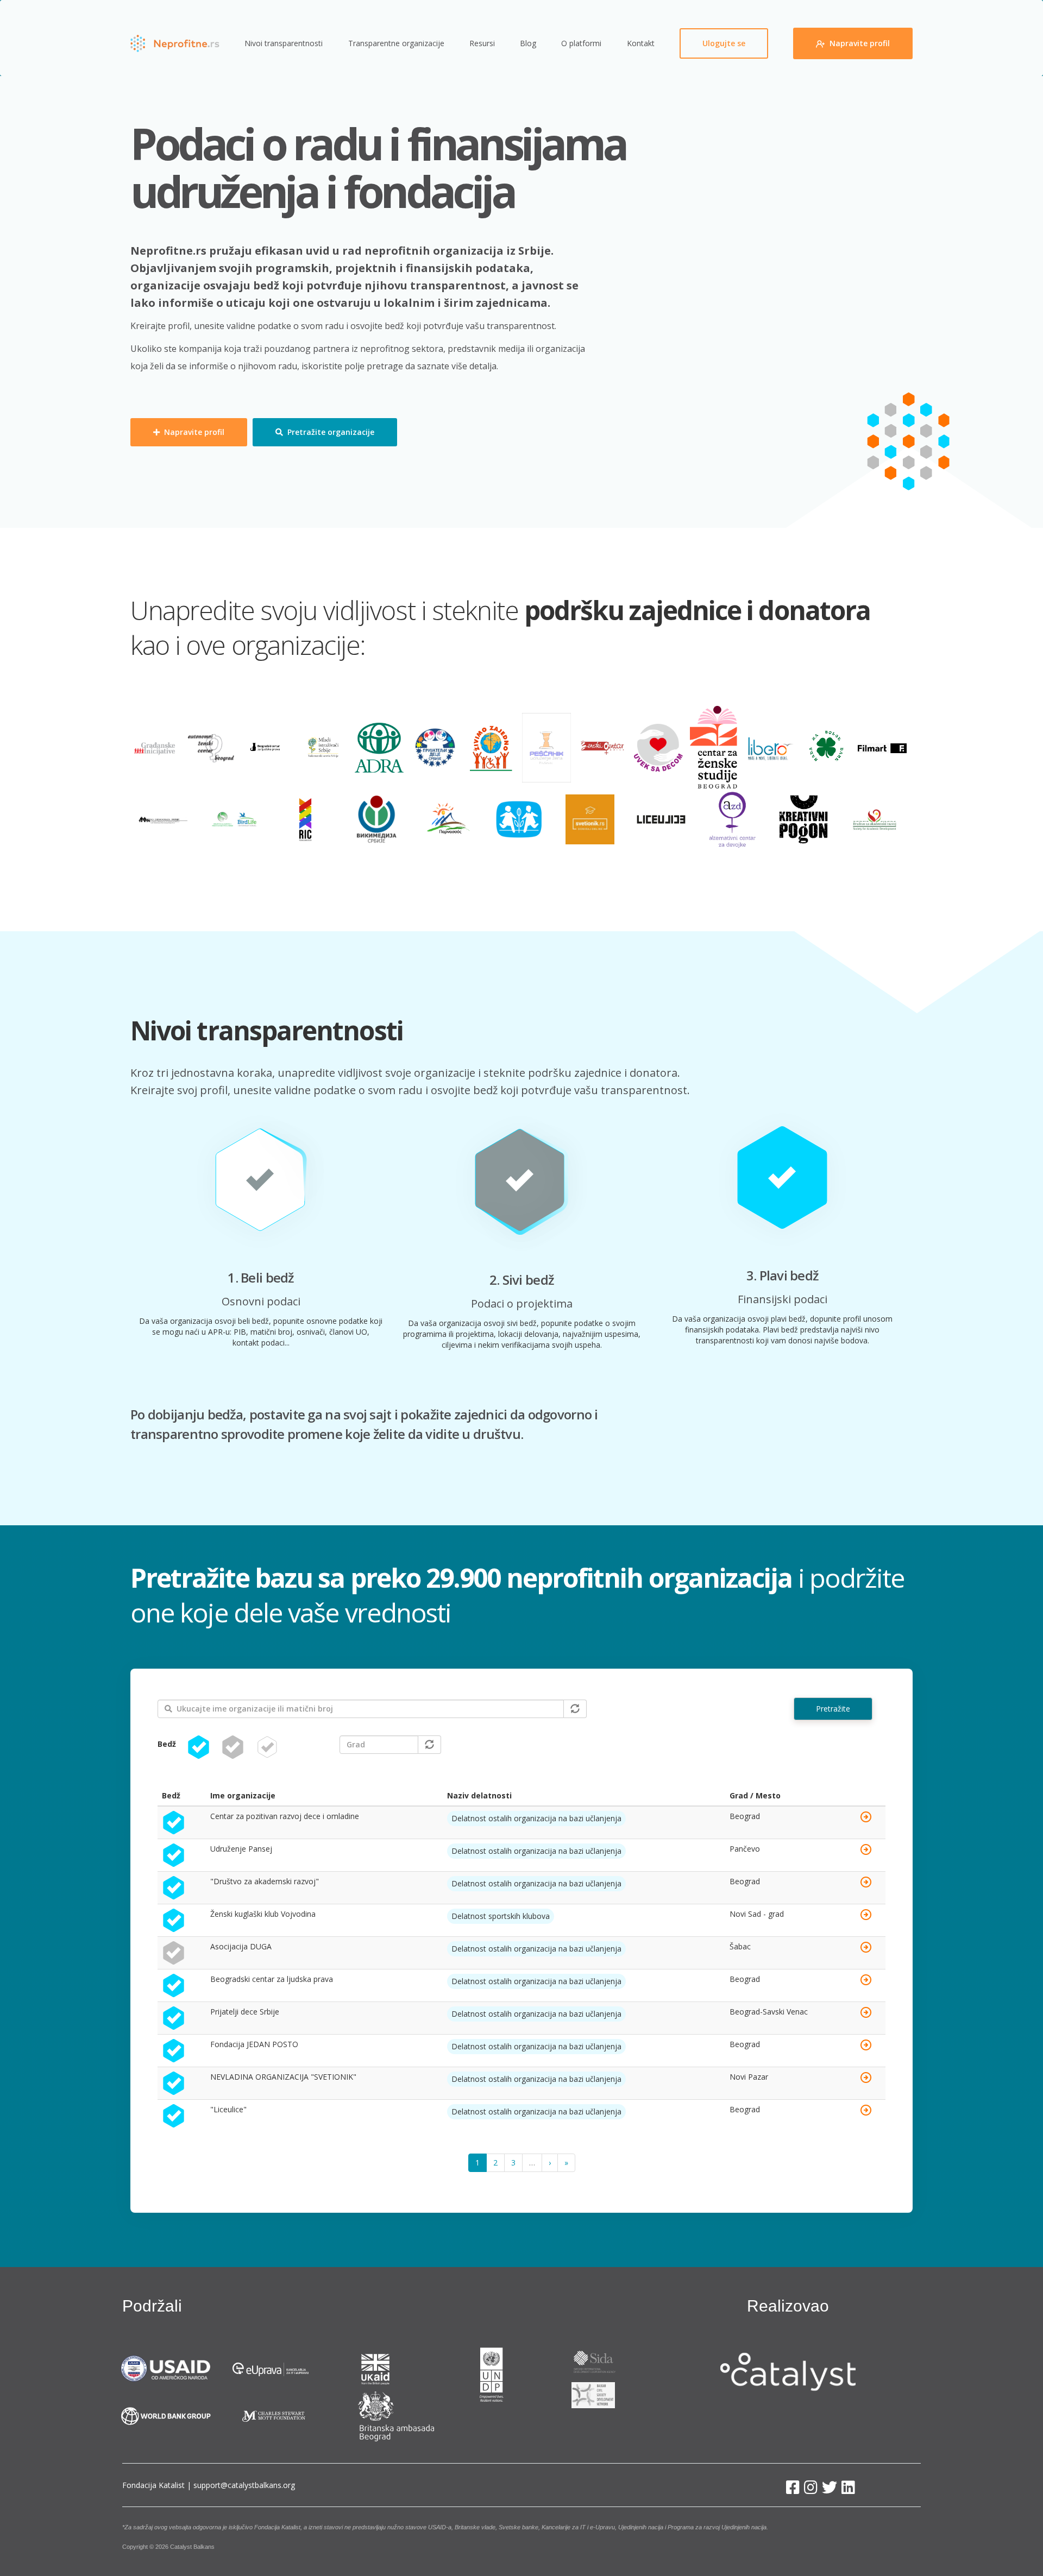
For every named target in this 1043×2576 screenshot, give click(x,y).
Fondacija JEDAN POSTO (254, 2044)
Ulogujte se (724, 43)
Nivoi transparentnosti (284, 43)
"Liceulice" (228, 2109)
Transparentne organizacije (396, 43)
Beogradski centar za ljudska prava (272, 1979)
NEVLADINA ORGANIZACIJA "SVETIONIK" (283, 2077)
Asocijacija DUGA (241, 1946)
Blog (528, 43)
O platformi (581, 43)
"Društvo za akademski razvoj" (265, 1881)
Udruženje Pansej (241, 1849)
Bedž (167, 1744)
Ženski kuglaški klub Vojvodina (263, 1914)
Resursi (482, 43)
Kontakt (641, 43)
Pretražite (833, 1709)
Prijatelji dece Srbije (245, 2012)
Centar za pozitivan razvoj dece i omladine (285, 1816)
